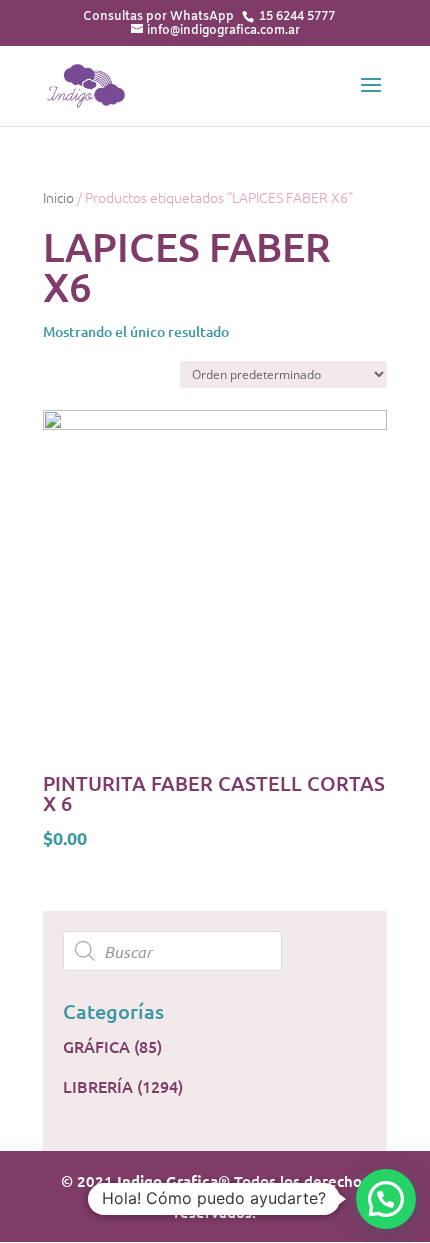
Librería (98, 1086)
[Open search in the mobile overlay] (215, 951)
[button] (386, 1199)
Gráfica (96, 1046)
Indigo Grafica (167, 1181)
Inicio (58, 197)
